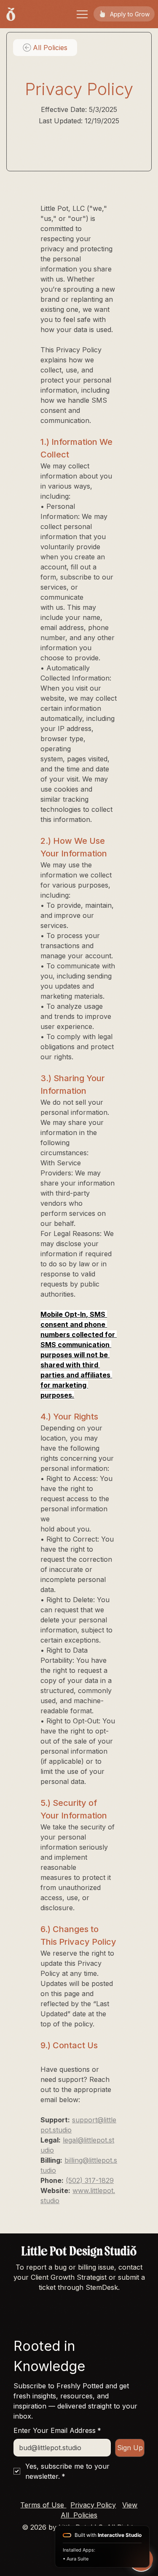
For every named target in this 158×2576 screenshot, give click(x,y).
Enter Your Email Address (57, 2430)
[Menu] (83, 14)
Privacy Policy (93, 2505)
